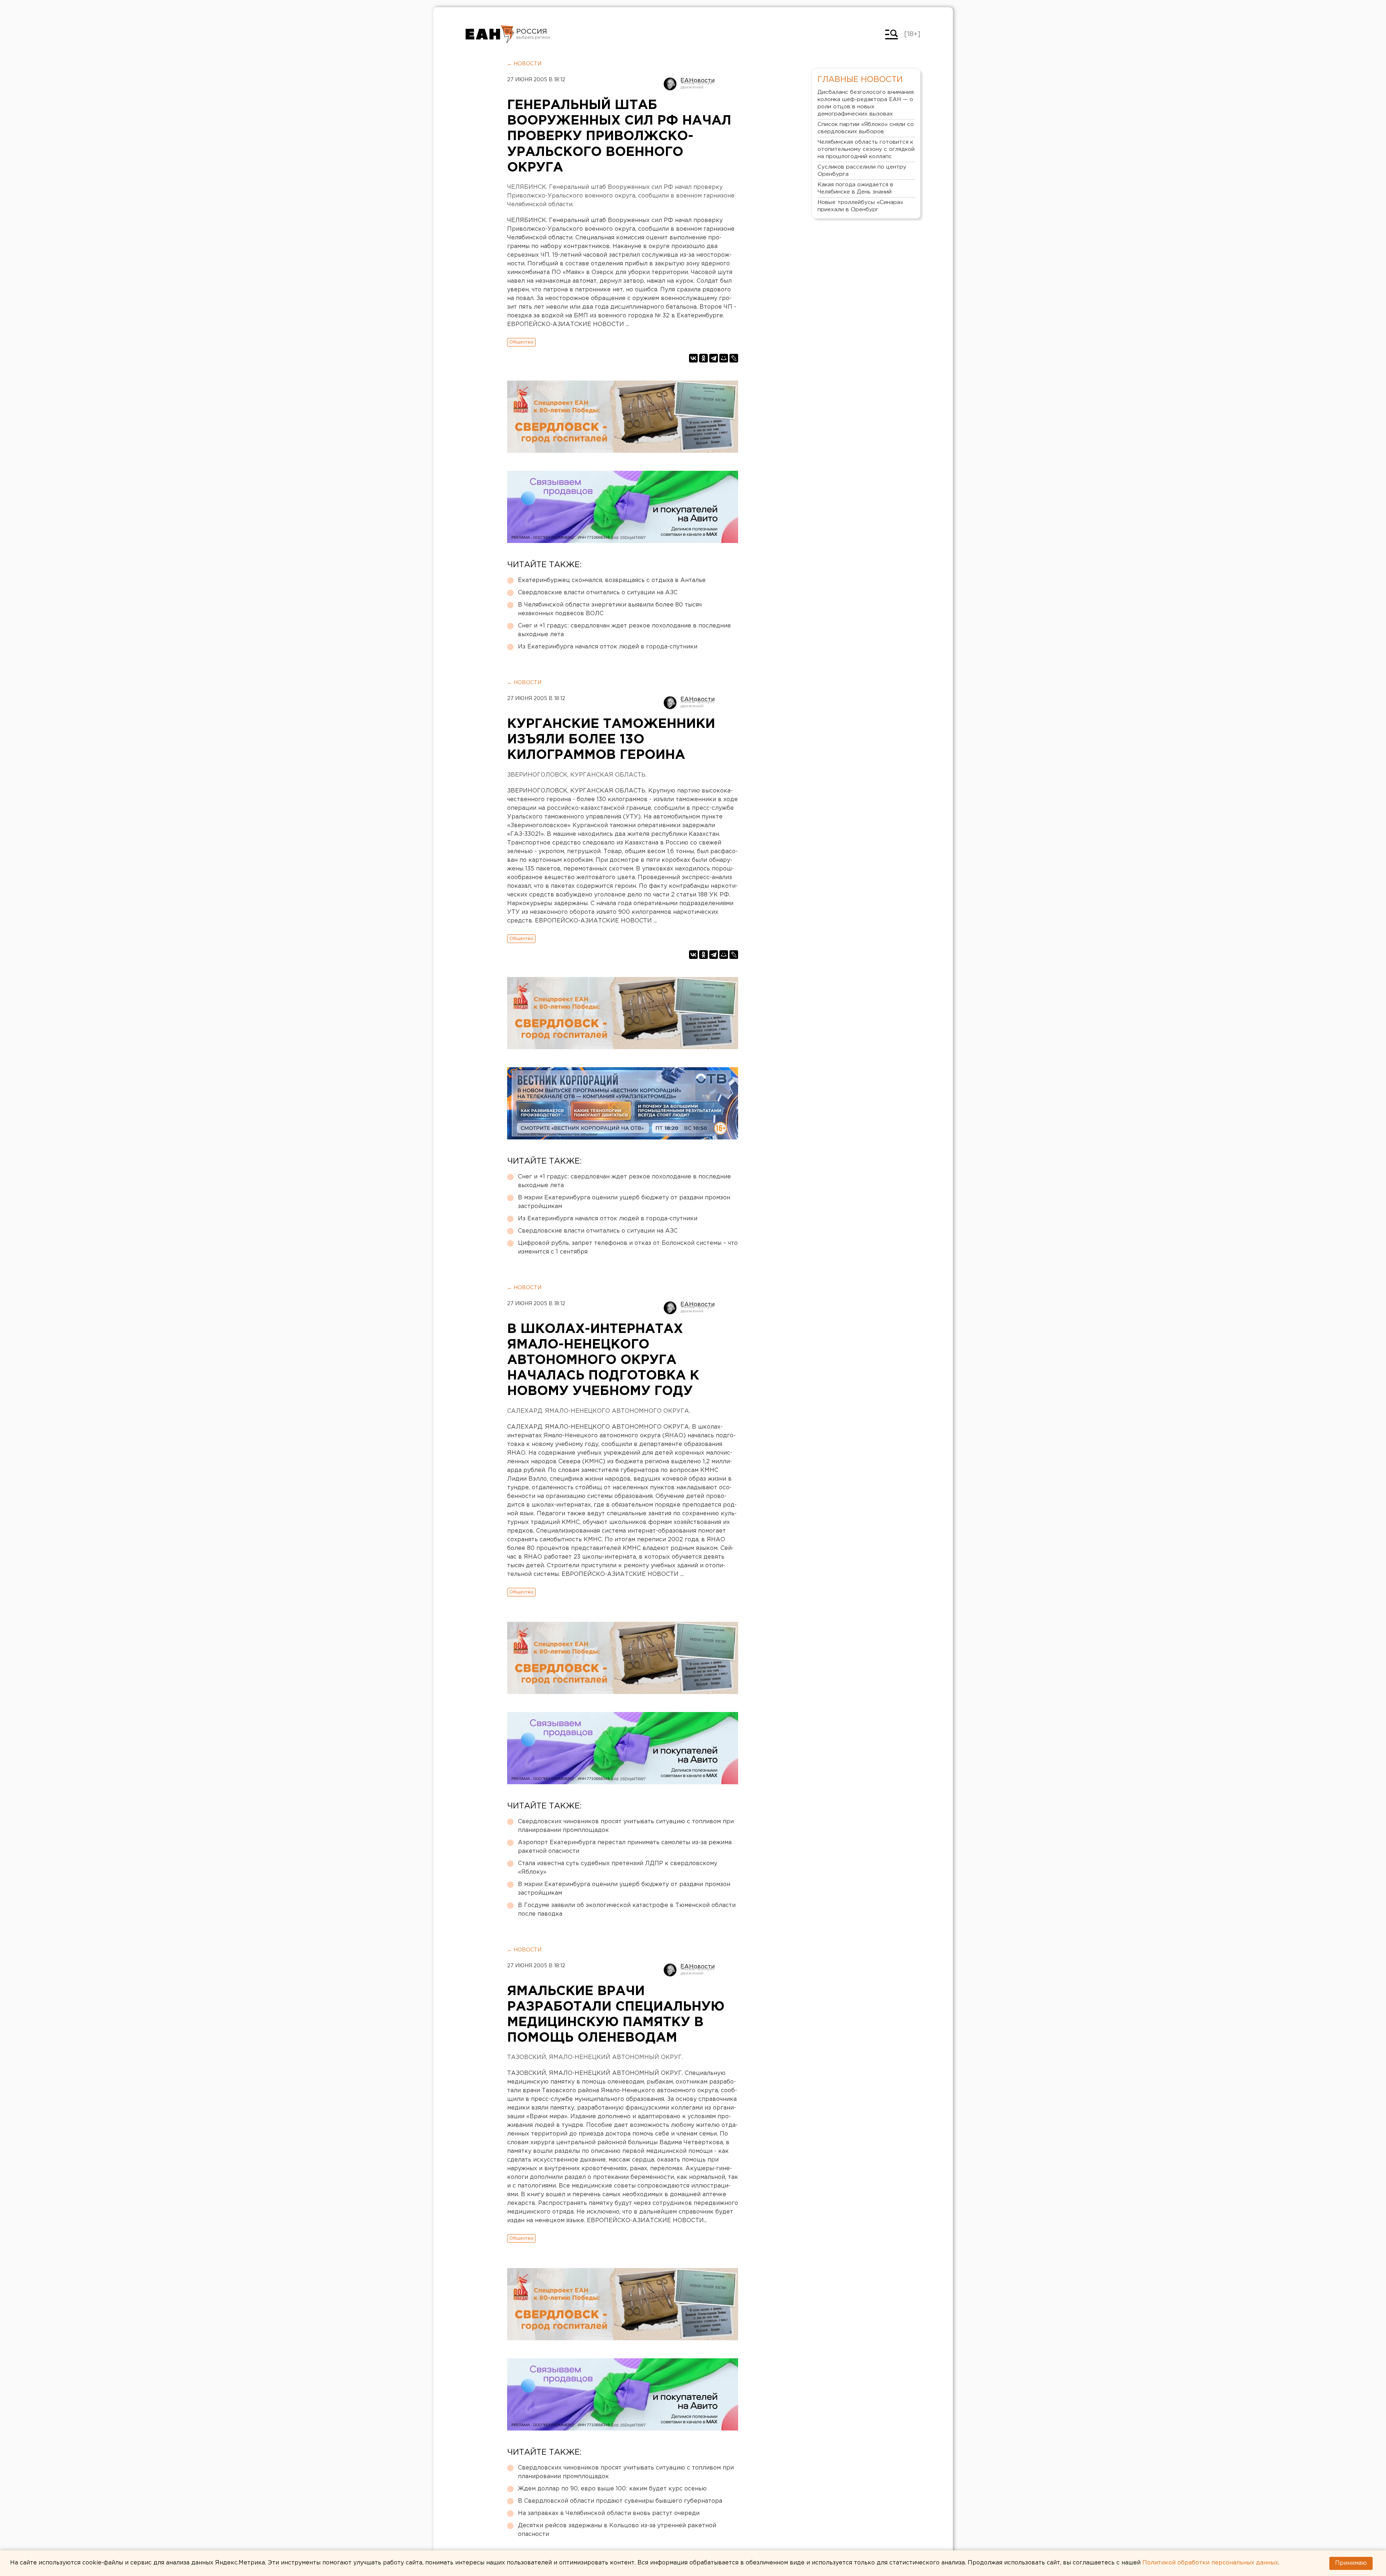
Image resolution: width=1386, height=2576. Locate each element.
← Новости (524, 64)
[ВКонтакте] (693, 358)
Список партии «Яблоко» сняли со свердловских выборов (866, 128)
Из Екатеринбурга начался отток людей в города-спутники (608, 647)
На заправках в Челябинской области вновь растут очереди (609, 2513)
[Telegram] (714, 358)
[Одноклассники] (703, 358)
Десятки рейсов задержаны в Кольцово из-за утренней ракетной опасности (617, 2530)
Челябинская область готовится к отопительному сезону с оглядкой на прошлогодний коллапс (866, 149)
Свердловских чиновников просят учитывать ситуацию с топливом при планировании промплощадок (626, 1826)
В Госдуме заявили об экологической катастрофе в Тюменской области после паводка (627, 1910)
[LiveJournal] (734, 358)
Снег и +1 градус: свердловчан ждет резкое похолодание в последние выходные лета (624, 630)
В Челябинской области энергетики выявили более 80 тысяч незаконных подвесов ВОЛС (610, 609)
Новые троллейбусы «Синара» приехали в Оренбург (860, 206)
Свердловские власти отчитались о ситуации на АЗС (598, 593)
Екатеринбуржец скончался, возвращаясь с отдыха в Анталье (612, 580)
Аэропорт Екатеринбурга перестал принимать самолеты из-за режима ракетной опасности (625, 1847)
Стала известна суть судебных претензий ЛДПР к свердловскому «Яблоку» (618, 1868)
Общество (521, 342)
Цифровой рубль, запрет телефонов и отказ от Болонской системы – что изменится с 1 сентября (628, 1248)
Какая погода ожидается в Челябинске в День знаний (855, 188)
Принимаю (1351, 2563)
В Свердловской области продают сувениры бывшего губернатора (620, 2501)
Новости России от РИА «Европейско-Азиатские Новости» (490, 34)
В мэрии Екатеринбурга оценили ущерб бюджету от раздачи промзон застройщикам (624, 1202)
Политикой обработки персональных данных (1210, 2563)
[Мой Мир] (724, 358)
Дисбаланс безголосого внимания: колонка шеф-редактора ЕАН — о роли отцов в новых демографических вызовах (866, 103)
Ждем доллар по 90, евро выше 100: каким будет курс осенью (612, 2489)
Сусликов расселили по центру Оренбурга (862, 171)
